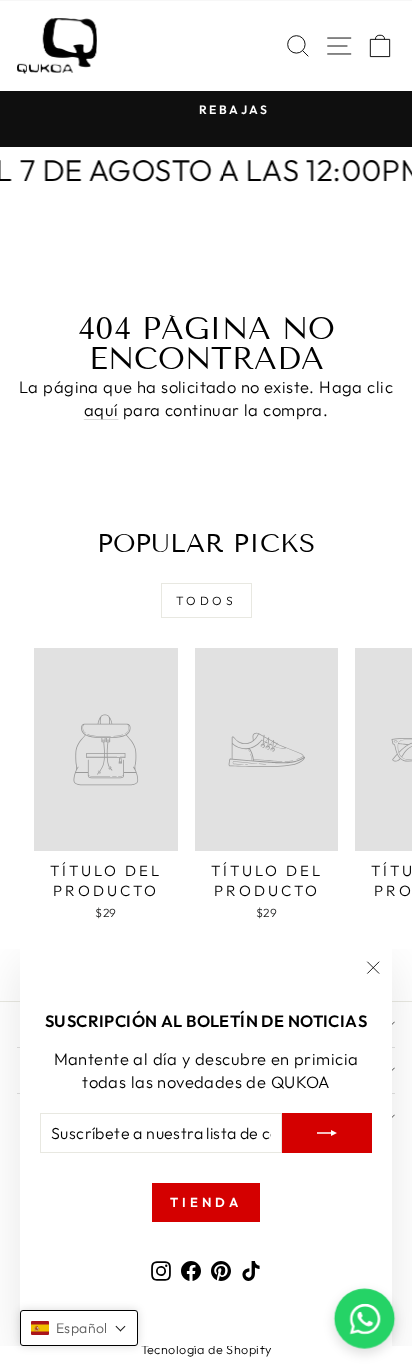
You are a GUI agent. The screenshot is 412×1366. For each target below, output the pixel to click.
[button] (79, 1328)
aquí (101, 409)
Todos (206, 600)
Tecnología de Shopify (206, 1349)
